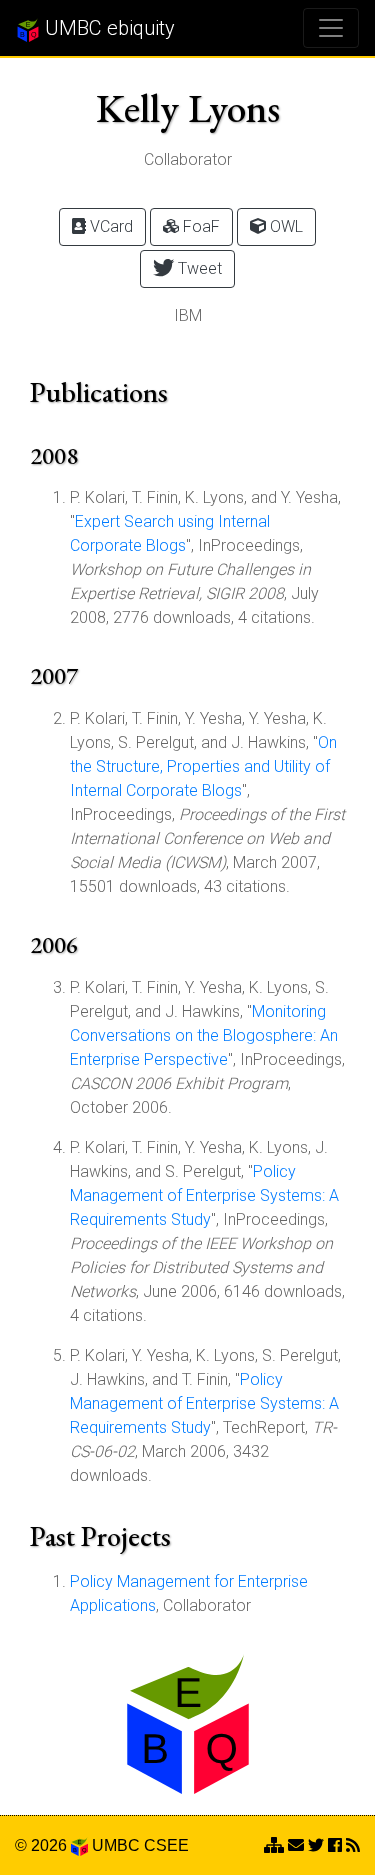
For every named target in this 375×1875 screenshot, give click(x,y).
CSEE (166, 1845)
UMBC (116, 1845)
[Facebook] (335, 1845)
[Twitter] (316, 1845)
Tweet (198, 268)
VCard (109, 226)
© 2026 (43, 1845)
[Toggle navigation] (331, 28)
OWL (284, 226)
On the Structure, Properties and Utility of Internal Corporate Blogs (203, 766)
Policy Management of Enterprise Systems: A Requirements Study (204, 1195)
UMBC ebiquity (107, 28)
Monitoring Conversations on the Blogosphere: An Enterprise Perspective (204, 1035)
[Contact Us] (274, 1845)
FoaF (199, 226)
